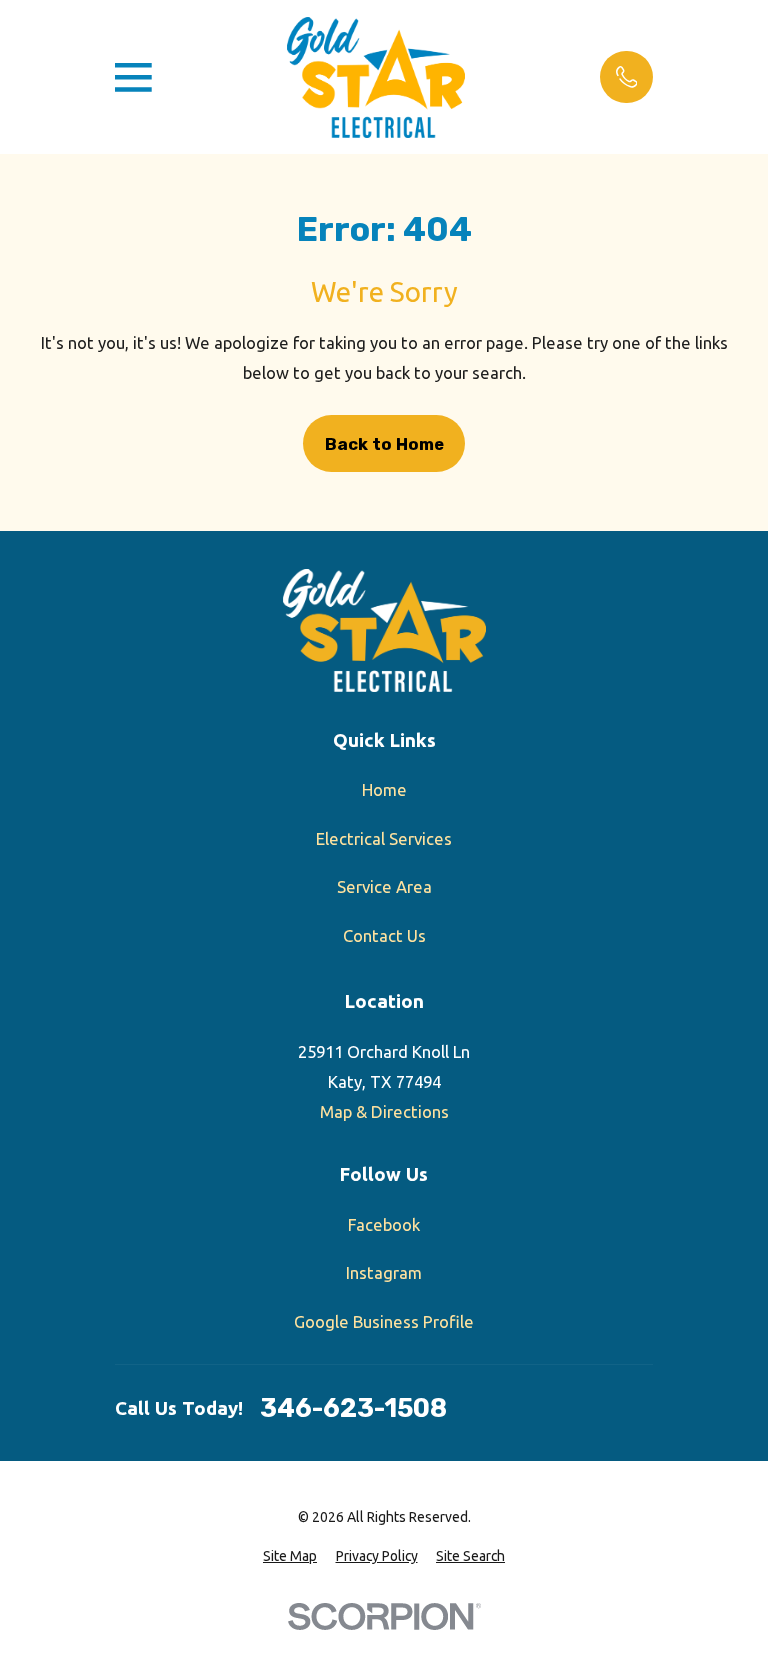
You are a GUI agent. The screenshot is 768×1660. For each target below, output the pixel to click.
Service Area (384, 886)
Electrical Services (384, 838)
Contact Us (384, 935)
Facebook (384, 1224)
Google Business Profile (384, 1321)
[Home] (376, 77)
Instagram (384, 1272)
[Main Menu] (133, 77)
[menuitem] (290, 1556)
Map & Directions (384, 1111)
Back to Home (384, 444)
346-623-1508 (353, 1409)
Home (384, 789)
